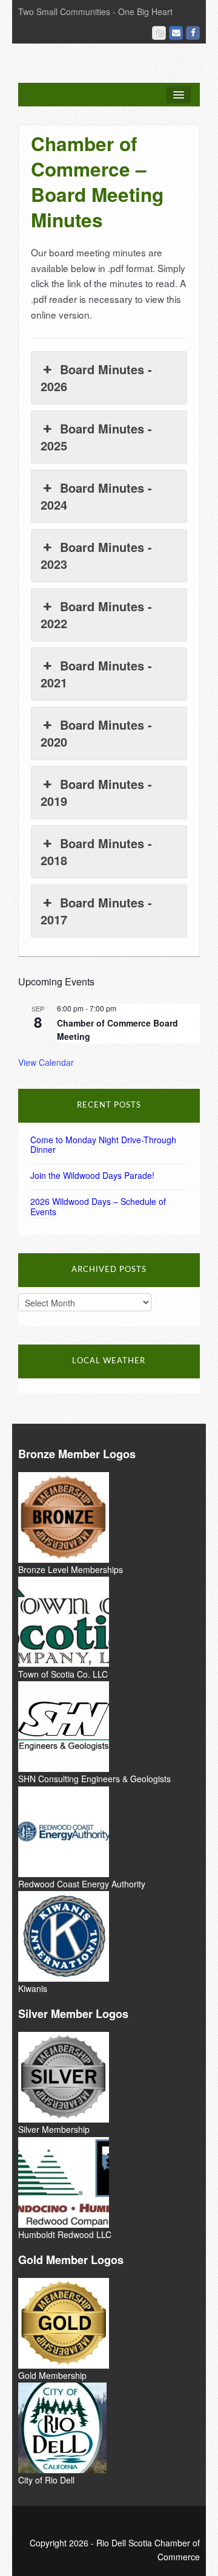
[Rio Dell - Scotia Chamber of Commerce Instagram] (159, 33)
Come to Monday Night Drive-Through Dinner (103, 1145)
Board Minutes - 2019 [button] (96, 792)
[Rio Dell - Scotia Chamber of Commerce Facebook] (193, 33)
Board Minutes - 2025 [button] (96, 437)
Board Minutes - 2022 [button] (96, 615)
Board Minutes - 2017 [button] (96, 911)
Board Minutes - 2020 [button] (96, 733)
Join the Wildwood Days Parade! (92, 1175)
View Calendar (46, 1062)
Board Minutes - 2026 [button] (96, 378)
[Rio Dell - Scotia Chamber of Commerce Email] (176, 33)
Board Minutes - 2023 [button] (96, 555)
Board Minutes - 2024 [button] (96, 496)
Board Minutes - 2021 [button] (96, 674)
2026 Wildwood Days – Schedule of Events (98, 1206)
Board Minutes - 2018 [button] (96, 852)
